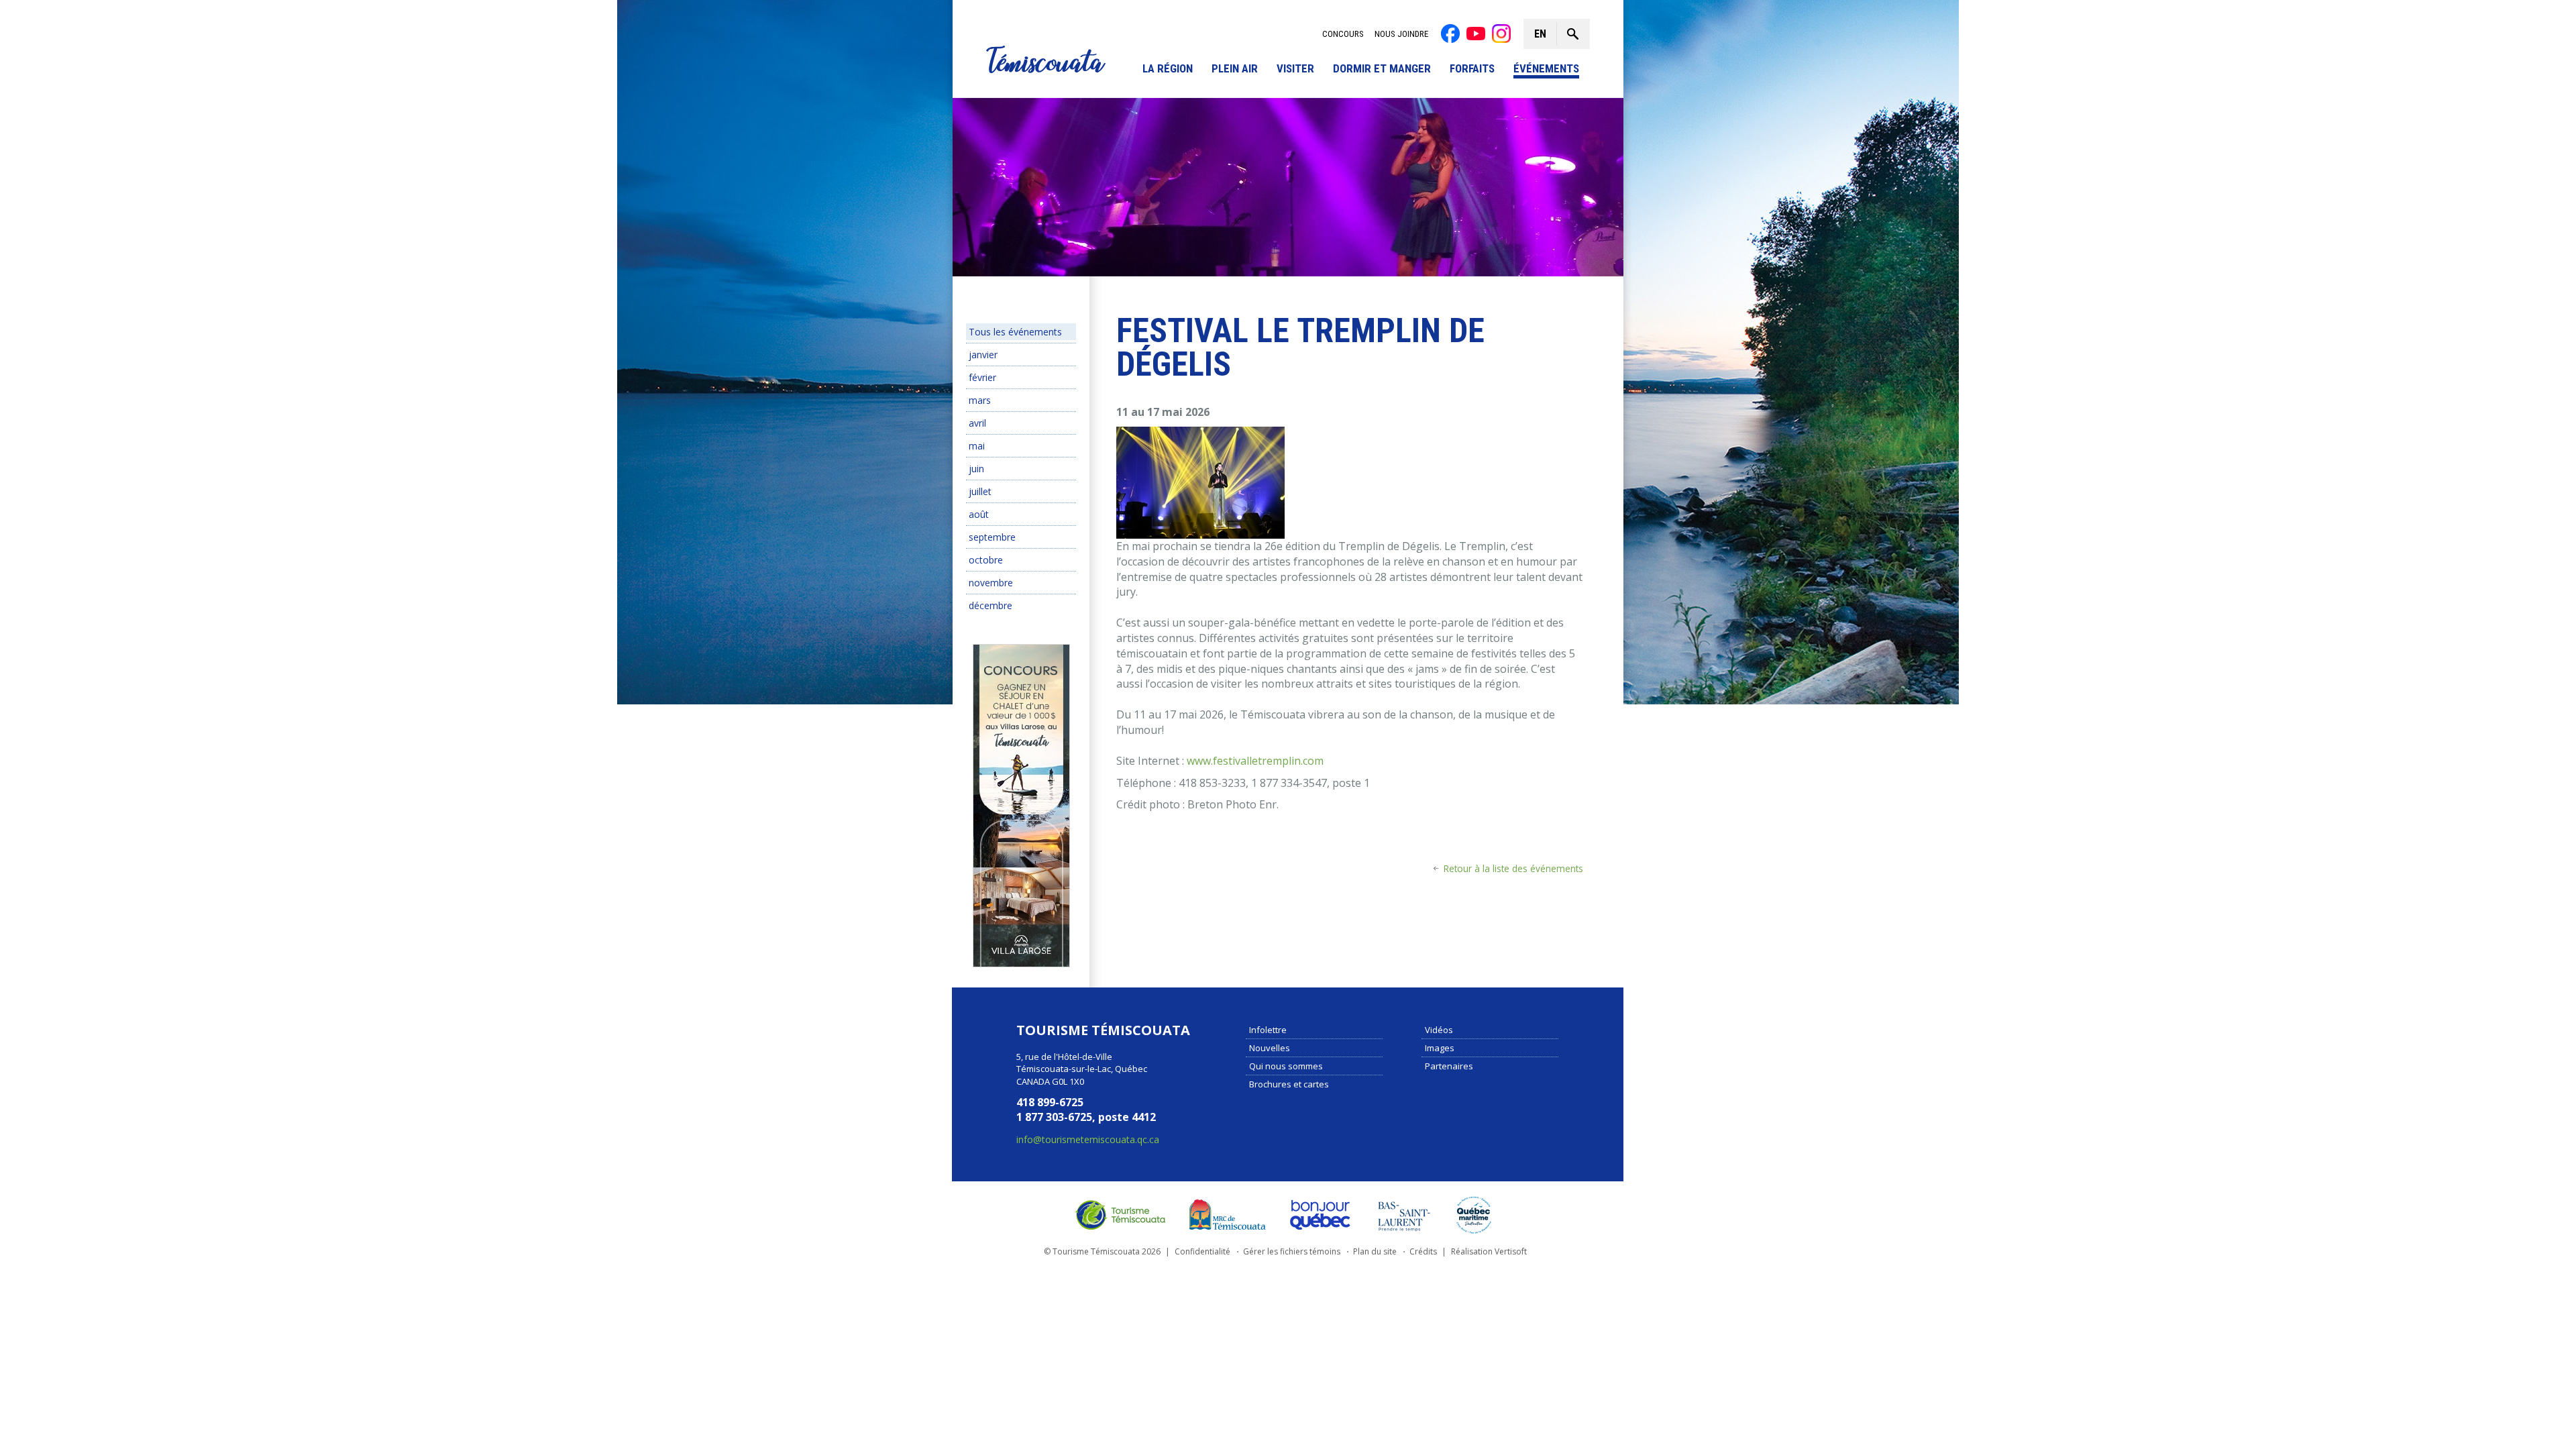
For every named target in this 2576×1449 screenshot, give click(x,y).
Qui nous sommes (1286, 1066)
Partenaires (1449, 1066)
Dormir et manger (1382, 69)
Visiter (1295, 69)
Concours (1343, 34)
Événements (1546, 69)
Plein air (1235, 69)
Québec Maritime (1474, 1215)
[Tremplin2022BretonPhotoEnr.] (1200, 482)
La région (1168, 69)
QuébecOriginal (1321, 1215)
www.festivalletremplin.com (1255, 761)
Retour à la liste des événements (1513, 868)
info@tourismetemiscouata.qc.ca (1088, 1139)
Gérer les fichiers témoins (1292, 1251)
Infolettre (1268, 1030)
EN (1540, 34)
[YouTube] (1476, 34)
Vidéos (1439, 1030)
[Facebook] (1450, 34)
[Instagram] (1501, 34)
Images (1440, 1048)
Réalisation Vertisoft (1489, 1251)
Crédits (1423, 1251)
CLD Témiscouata (1224, 1215)
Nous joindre (1401, 34)
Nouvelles (1270, 1048)
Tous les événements (1015, 332)
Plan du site (1375, 1251)
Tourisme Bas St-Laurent (1404, 1215)
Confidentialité (1202, 1251)
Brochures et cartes (1289, 1084)
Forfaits (1472, 69)
